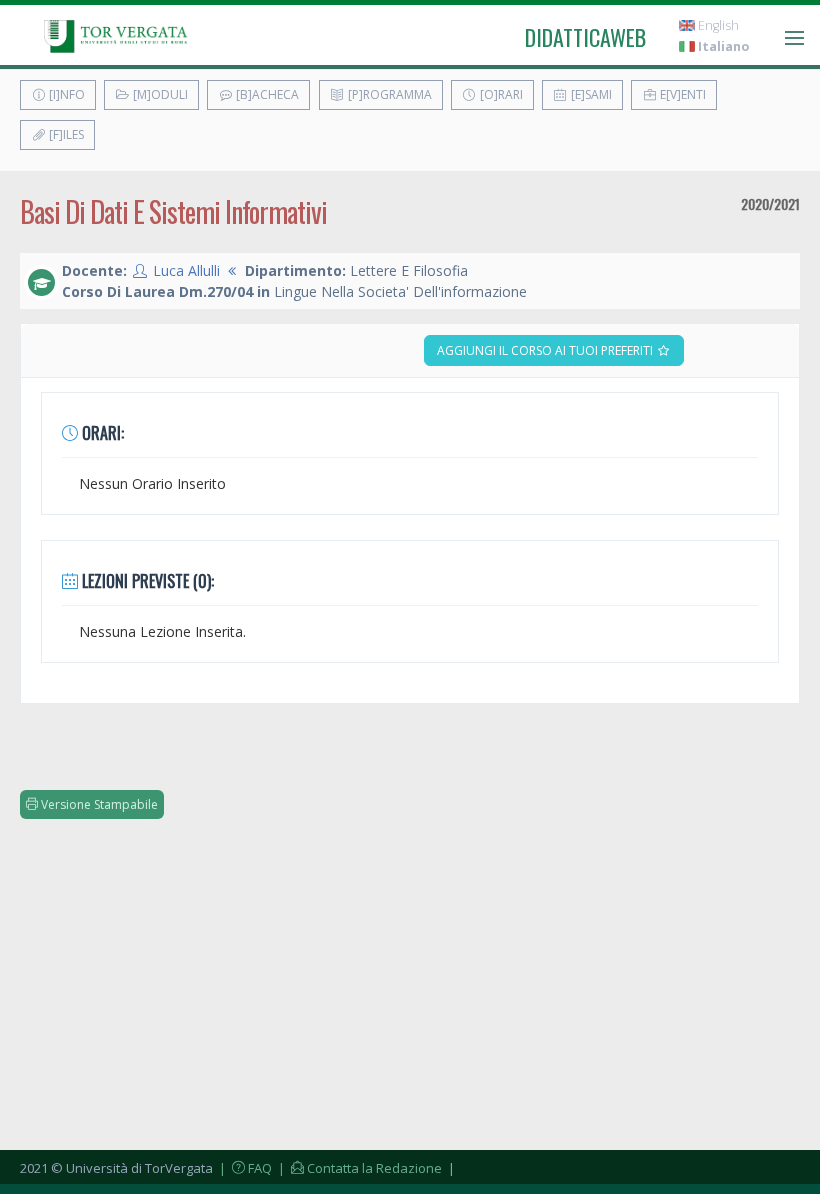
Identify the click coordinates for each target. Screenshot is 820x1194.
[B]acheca (266, 94)
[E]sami (590, 94)
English (717, 25)
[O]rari (500, 94)
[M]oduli (159, 94)
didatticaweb (585, 37)
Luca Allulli (186, 270)
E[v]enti (681, 94)
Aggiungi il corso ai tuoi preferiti (546, 350)
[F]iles (65, 134)
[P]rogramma (388, 94)
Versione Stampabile (98, 804)
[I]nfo (65, 94)
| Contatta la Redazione (358, 1168)
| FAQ (244, 1168)
